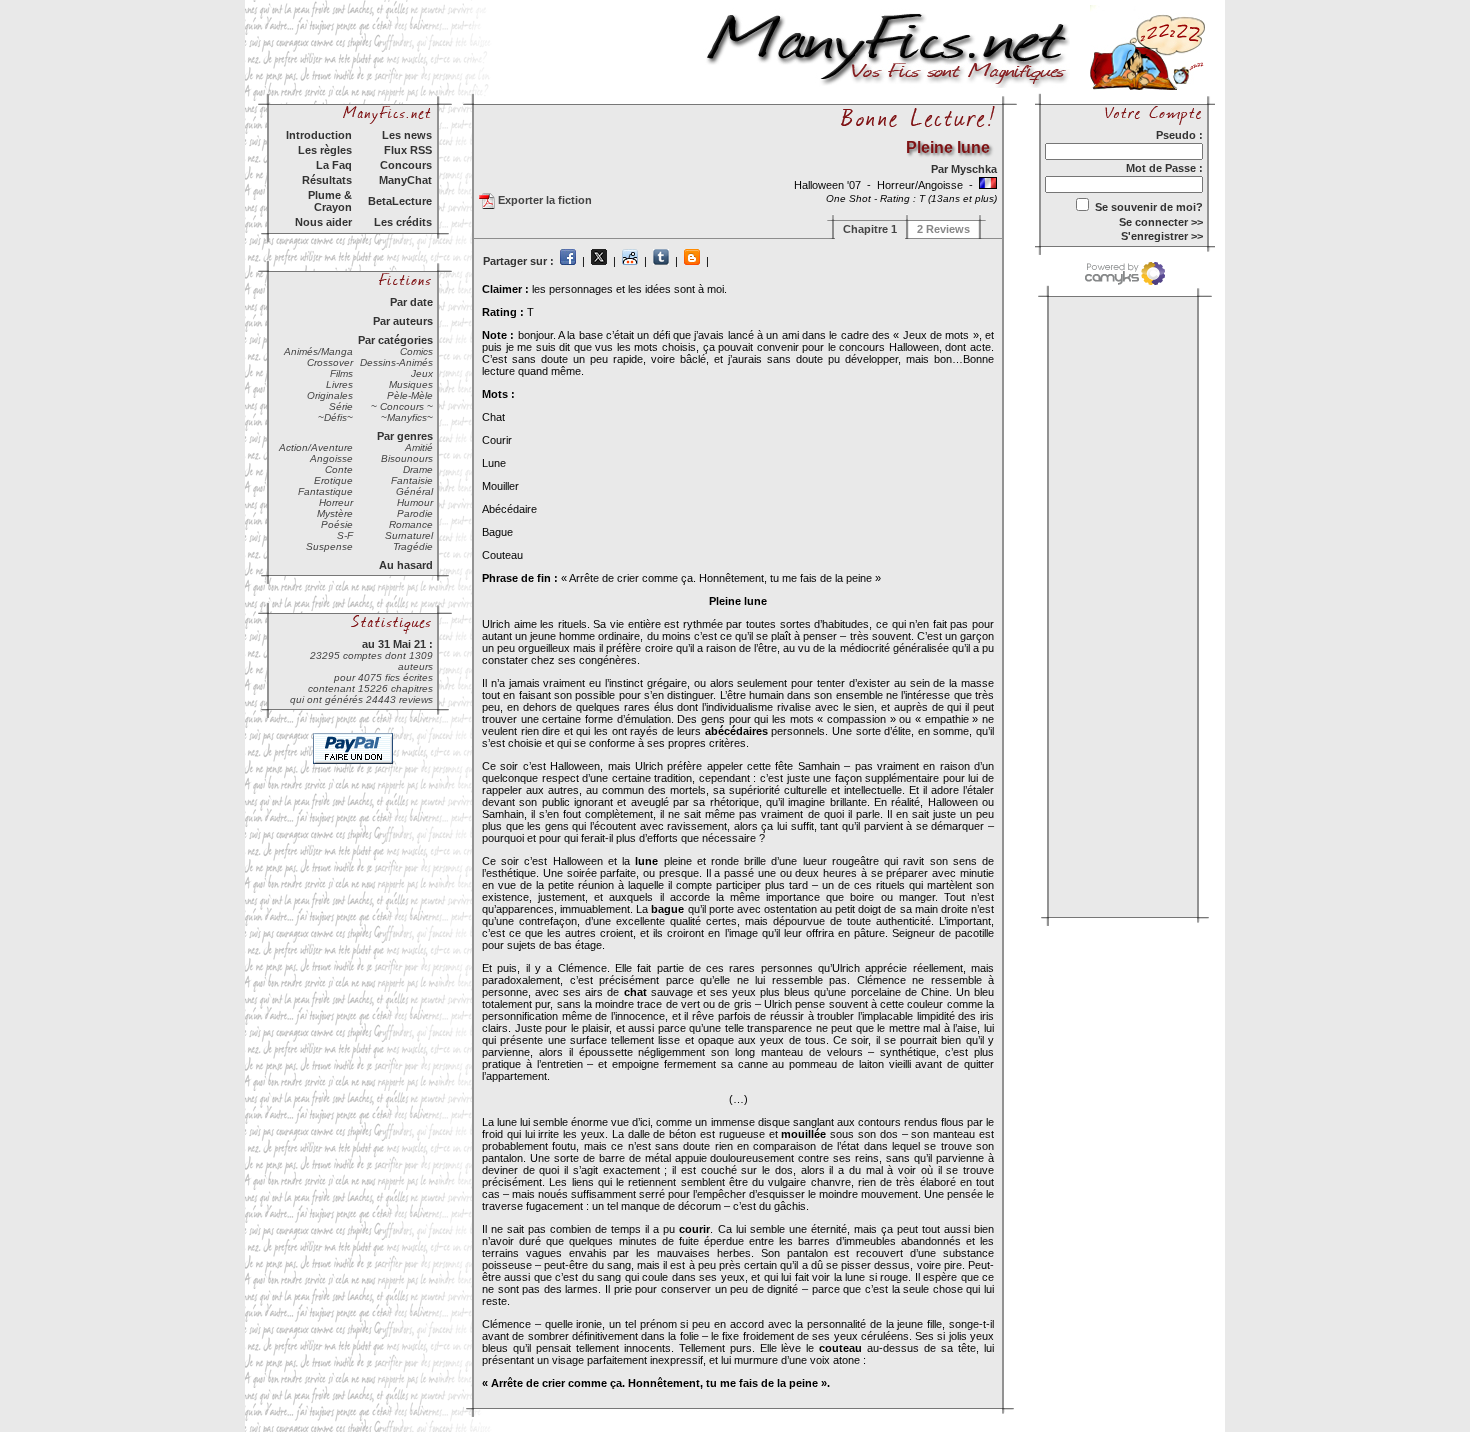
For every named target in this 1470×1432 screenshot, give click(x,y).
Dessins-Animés (396, 362)
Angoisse (331, 458)
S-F (345, 535)
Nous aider (323, 222)
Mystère (335, 513)
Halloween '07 (829, 185)
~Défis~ (335, 417)
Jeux (422, 373)
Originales (330, 395)
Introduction (319, 135)
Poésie (337, 524)
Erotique (333, 480)
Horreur (336, 502)
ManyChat (405, 180)
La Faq (334, 165)
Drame (418, 469)
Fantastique (325, 491)
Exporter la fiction (543, 200)
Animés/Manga (318, 351)
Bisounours (407, 458)
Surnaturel (409, 535)
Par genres (405, 436)
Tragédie (413, 546)
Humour (415, 502)
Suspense (329, 546)
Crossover (330, 362)
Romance (411, 524)
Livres (339, 384)
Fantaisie (412, 480)
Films (341, 373)
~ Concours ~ (402, 406)
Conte (339, 469)
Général (414, 491)
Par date (411, 302)
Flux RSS (408, 150)
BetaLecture (400, 201)
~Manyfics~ (407, 417)
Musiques (411, 384)
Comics (416, 351)
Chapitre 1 (870, 229)
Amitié (419, 447)
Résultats (327, 180)
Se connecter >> (1161, 222)
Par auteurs (403, 321)
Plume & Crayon (330, 201)
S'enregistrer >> (1162, 236)
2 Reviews (943, 229)
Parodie (415, 513)
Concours (406, 165)
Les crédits (403, 222)
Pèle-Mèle (410, 395)
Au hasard (406, 565)
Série (341, 406)
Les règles (325, 150)
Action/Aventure (316, 447)
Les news (407, 135)
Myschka (974, 169)
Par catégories (395, 340)
